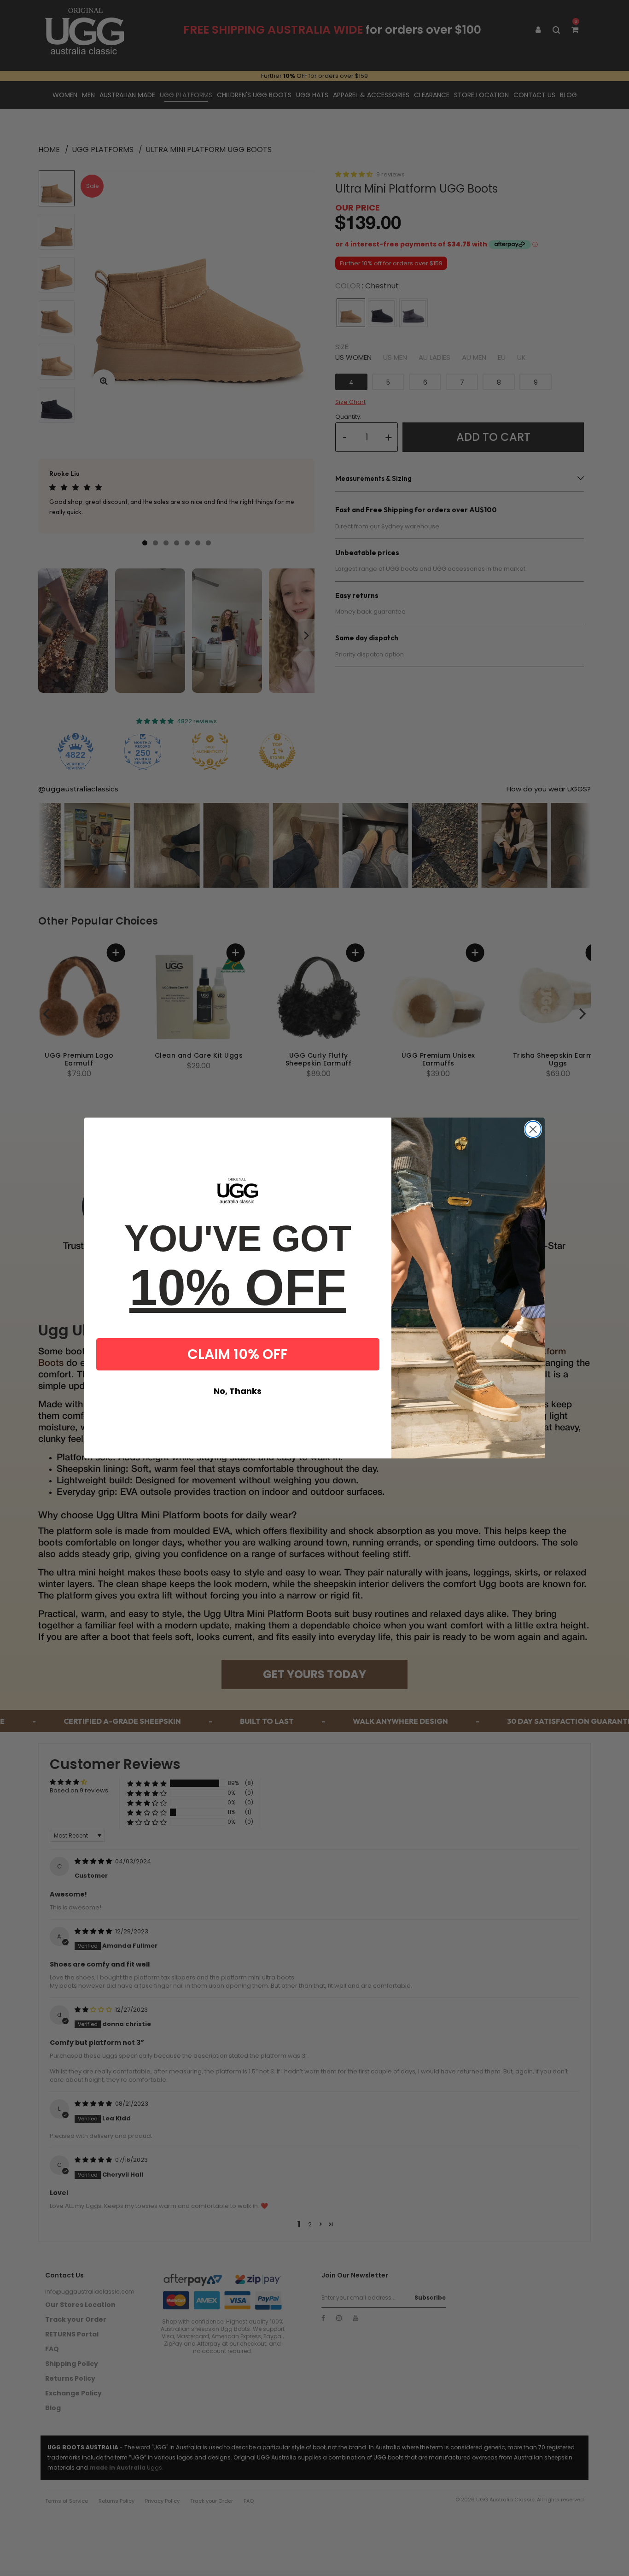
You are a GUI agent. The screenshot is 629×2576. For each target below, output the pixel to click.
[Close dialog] (533, 1129)
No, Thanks (238, 1391)
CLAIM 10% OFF (238, 1354)
